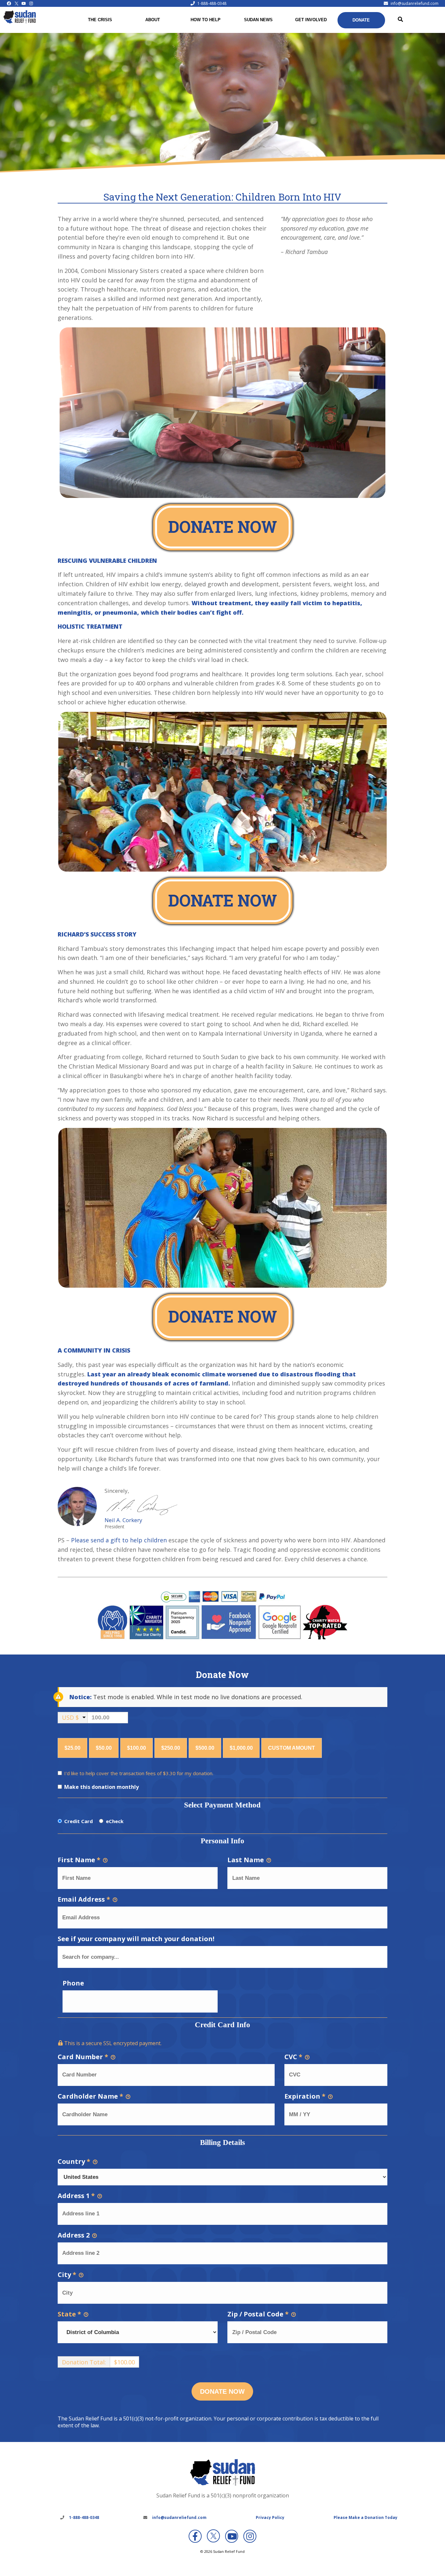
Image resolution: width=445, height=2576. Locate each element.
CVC (293, 2057)
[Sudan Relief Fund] (20, 22)
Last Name (246, 1860)
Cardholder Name (90, 2096)
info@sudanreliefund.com (415, 3)
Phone (73, 1983)
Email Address (84, 1899)
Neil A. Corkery (123, 1520)
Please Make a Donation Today (366, 2517)
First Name (79, 1860)
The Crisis (100, 20)
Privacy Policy (270, 2517)
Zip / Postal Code (258, 2314)
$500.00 (205, 1748)
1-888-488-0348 (212, 3)
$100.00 (136, 1748)
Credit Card (79, 1821)
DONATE (361, 20)
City (67, 2275)
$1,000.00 (241, 1748)
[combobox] (223, 1957)
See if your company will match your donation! (136, 1939)
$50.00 (104, 1748)
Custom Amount (292, 1748)
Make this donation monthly (101, 1787)
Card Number (83, 2057)
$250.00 (171, 1748)
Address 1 (76, 2196)
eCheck (115, 1821)
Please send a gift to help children (119, 1540)
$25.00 (72, 1748)
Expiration (305, 2096)
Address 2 (74, 2235)
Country (74, 2161)
